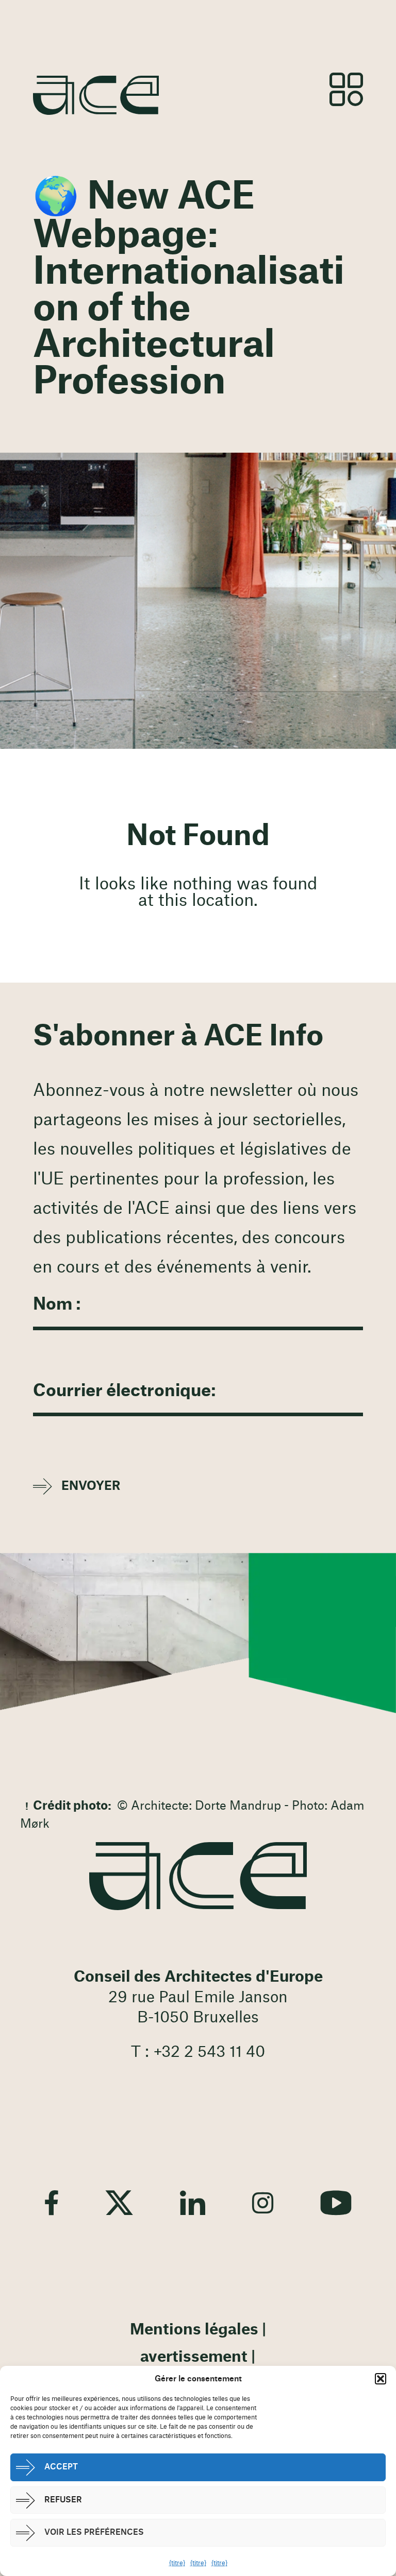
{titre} (177, 2563)
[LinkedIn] (193, 2203)
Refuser (63, 2500)
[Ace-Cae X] (119, 2203)
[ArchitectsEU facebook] (52, 2203)
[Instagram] (263, 2203)
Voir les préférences (94, 2532)
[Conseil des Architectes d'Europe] (198, 1876)
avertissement (194, 2357)
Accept (61, 2467)
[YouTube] (336, 2203)
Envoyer (91, 1486)
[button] (381, 2379)
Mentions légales (194, 2330)
